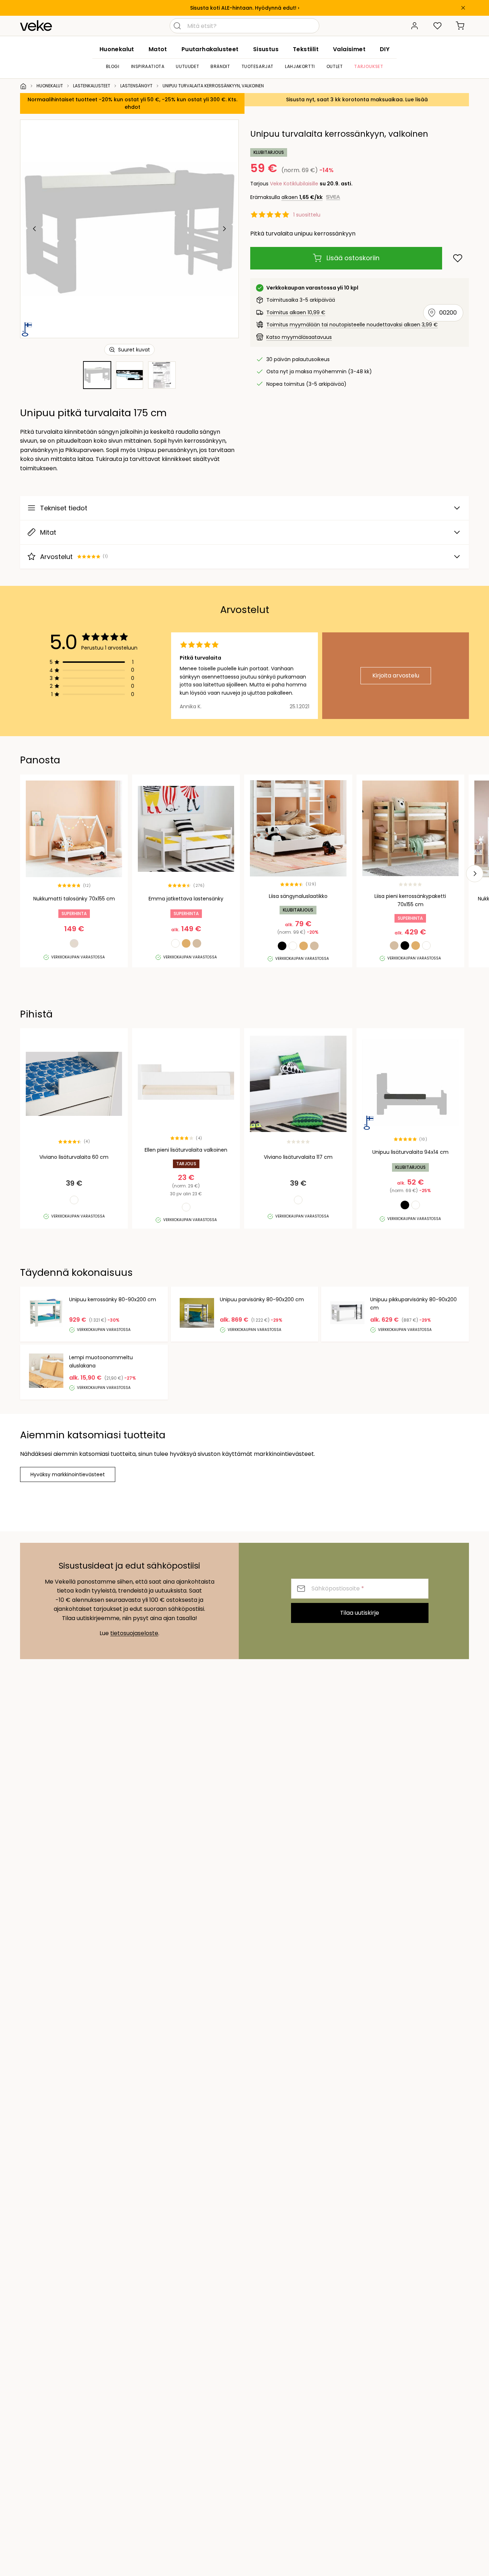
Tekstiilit (306, 49)
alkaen (302, 197)
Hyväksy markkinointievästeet (68, 1474)
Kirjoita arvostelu (396, 675)
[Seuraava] (224, 229)
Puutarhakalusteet (210, 49)
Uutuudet (187, 66)
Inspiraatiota (148, 66)
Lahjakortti (300, 66)
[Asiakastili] (415, 26)
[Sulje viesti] (463, 8)
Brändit (220, 66)
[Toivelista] (437, 26)
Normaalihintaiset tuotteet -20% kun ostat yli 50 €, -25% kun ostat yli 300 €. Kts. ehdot (132, 103)
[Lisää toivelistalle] (458, 258)
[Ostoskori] (460, 26)
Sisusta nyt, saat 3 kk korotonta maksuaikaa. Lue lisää (357, 99)
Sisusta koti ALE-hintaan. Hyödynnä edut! (243, 8)
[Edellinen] (35, 229)
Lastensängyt (136, 86)
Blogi (113, 66)
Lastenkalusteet (92, 86)
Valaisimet (349, 49)
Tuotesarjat (258, 66)
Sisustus (266, 49)
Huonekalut (117, 49)
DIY (385, 49)
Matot (158, 49)
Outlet (335, 66)
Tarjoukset (369, 66)
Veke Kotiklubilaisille (294, 184)
